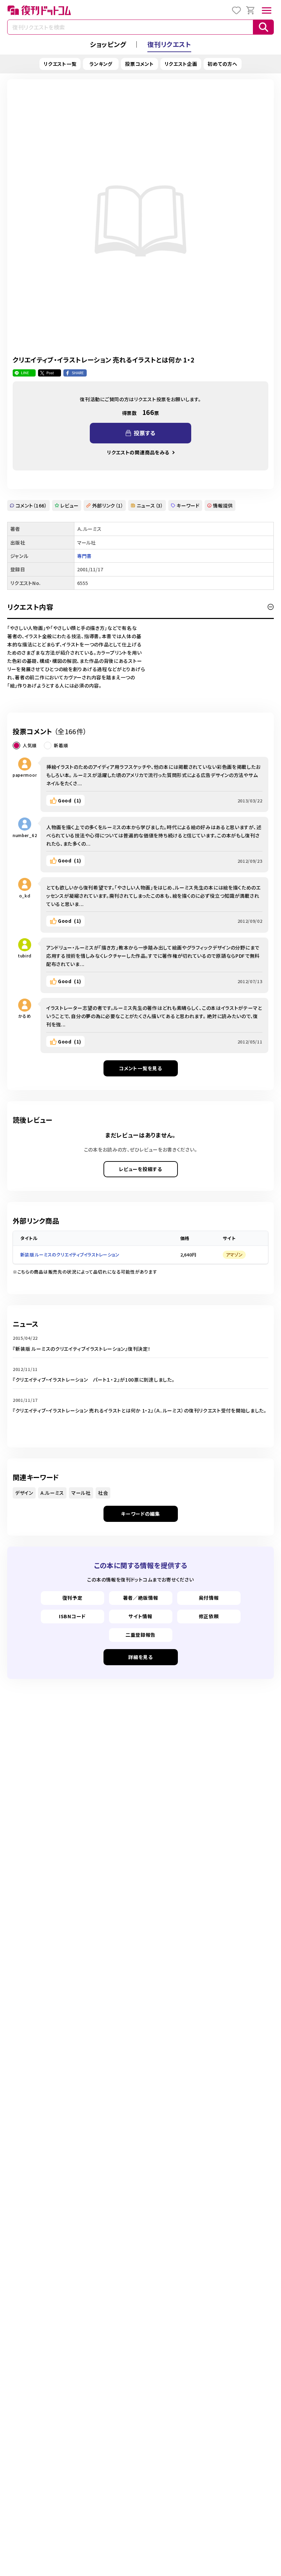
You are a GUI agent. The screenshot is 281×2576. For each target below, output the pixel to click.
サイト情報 (140, 1616)
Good (70, 800)
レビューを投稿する (140, 1169)
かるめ (25, 1016)
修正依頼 (209, 1616)
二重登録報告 (140, 1635)
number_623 (25, 835)
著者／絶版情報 (141, 1598)
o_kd (25, 896)
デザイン (24, 1493)
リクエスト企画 (181, 64)
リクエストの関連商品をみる (138, 452)
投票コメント (139, 64)
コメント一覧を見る (140, 1068)
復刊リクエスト (169, 44)
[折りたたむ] (271, 607)
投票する (145, 433)
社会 (103, 1493)
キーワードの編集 (140, 1514)
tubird (25, 956)
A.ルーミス (52, 1493)
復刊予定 (72, 1598)
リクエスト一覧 (60, 64)
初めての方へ (222, 64)
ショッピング (108, 44)
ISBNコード (72, 1616)
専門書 (84, 556)
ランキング (101, 64)
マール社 (81, 1493)
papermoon (25, 775)
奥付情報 (209, 1598)
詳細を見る (140, 1657)
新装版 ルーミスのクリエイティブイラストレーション (70, 1255)
